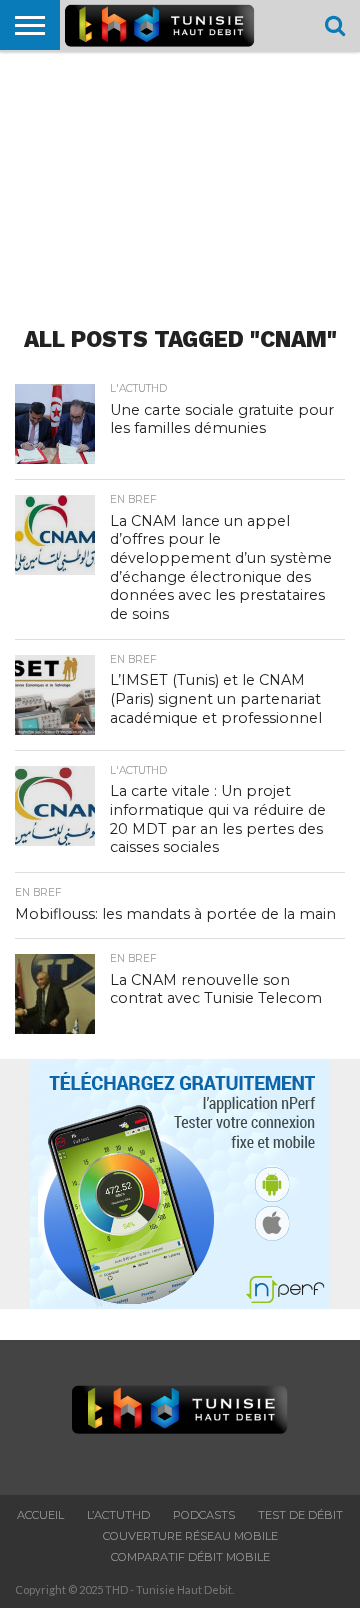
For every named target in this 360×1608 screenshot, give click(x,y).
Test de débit (300, 1515)
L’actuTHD (118, 1515)
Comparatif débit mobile (190, 1557)
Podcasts (204, 1515)
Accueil (40, 1515)
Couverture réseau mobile (190, 1536)
